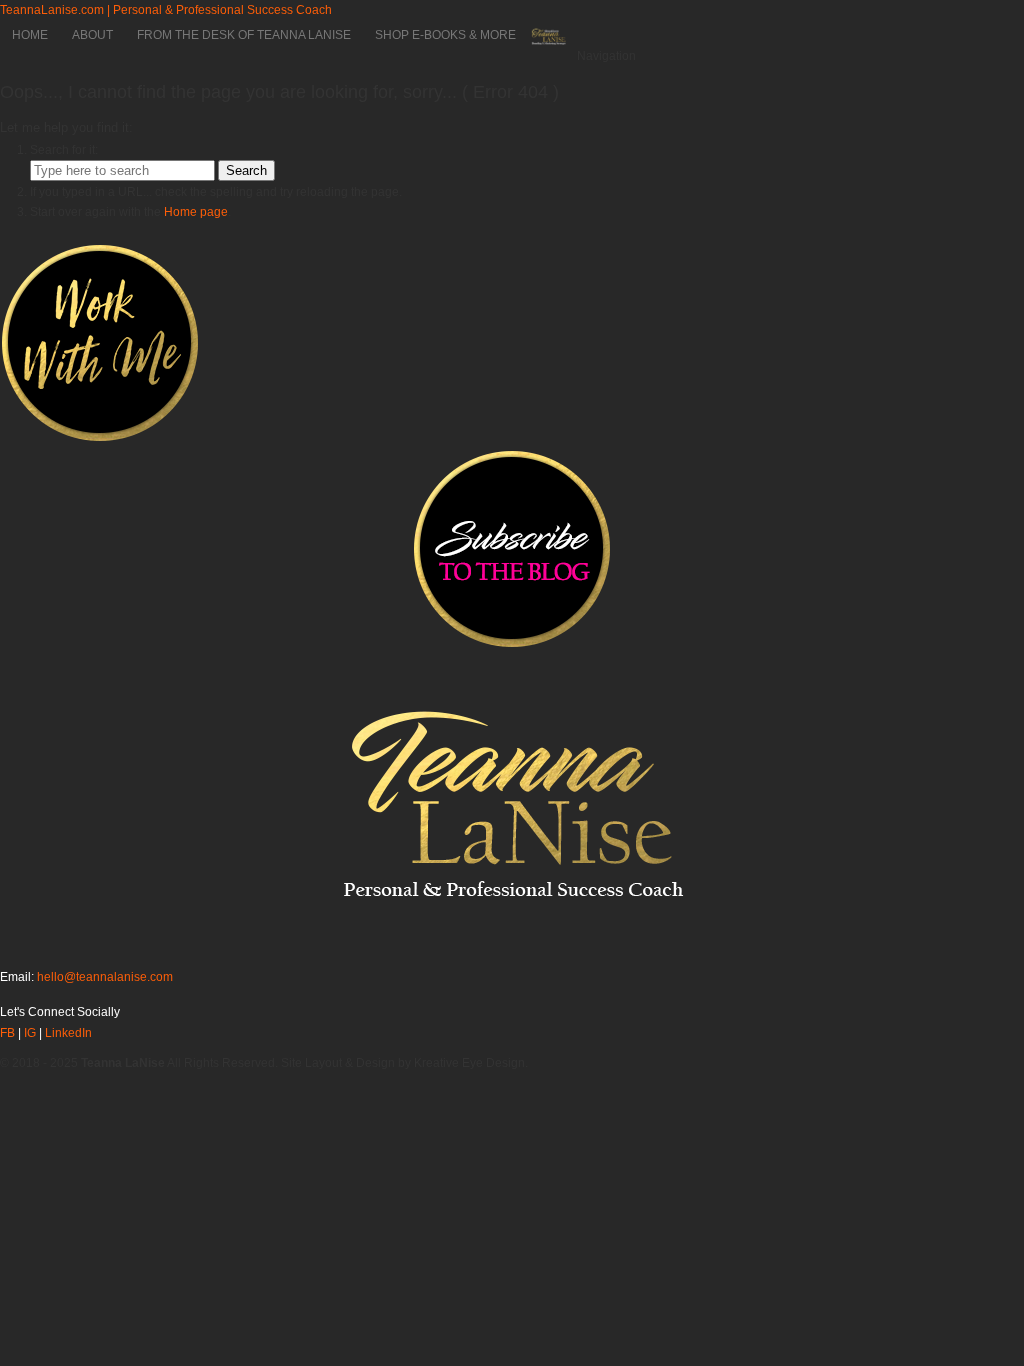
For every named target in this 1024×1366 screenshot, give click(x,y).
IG (30, 1033)
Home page (196, 212)
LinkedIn (68, 1033)
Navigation (606, 56)
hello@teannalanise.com (105, 977)
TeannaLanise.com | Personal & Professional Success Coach (166, 10)
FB (7, 1033)
